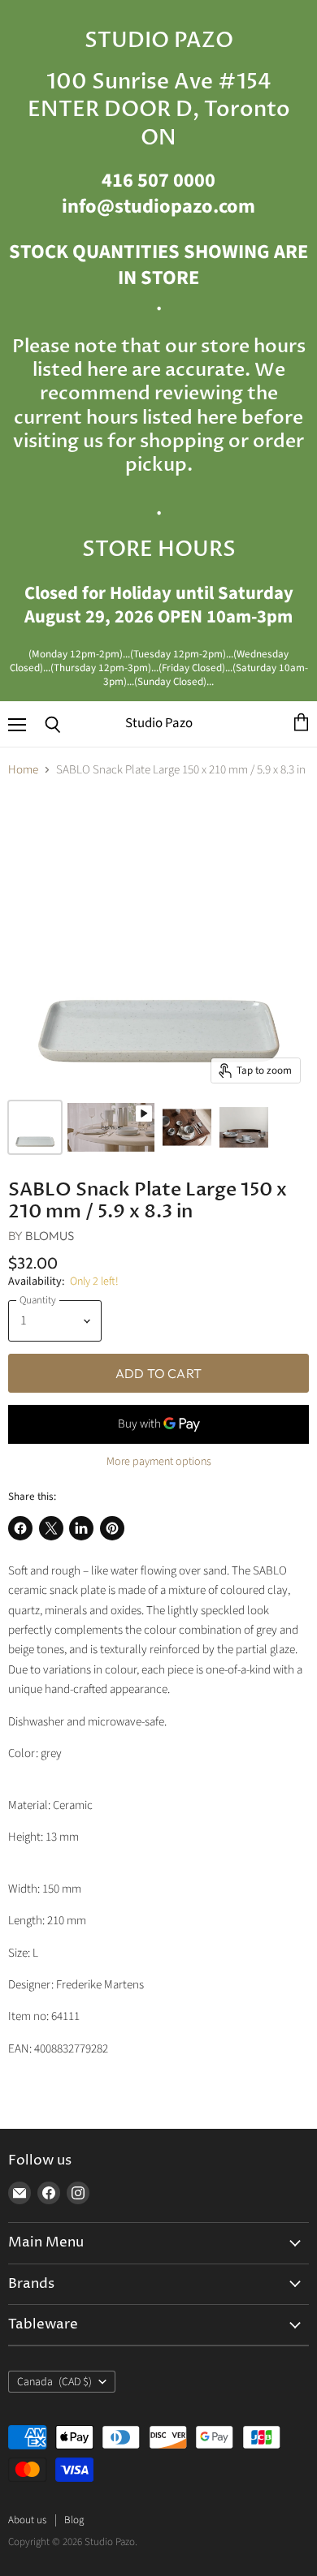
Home (23, 770)
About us (27, 2520)
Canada (54, 2382)
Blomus (50, 1236)
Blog (74, 2520)
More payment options (159, 1462)
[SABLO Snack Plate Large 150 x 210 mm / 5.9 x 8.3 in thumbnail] (35, 1127)
